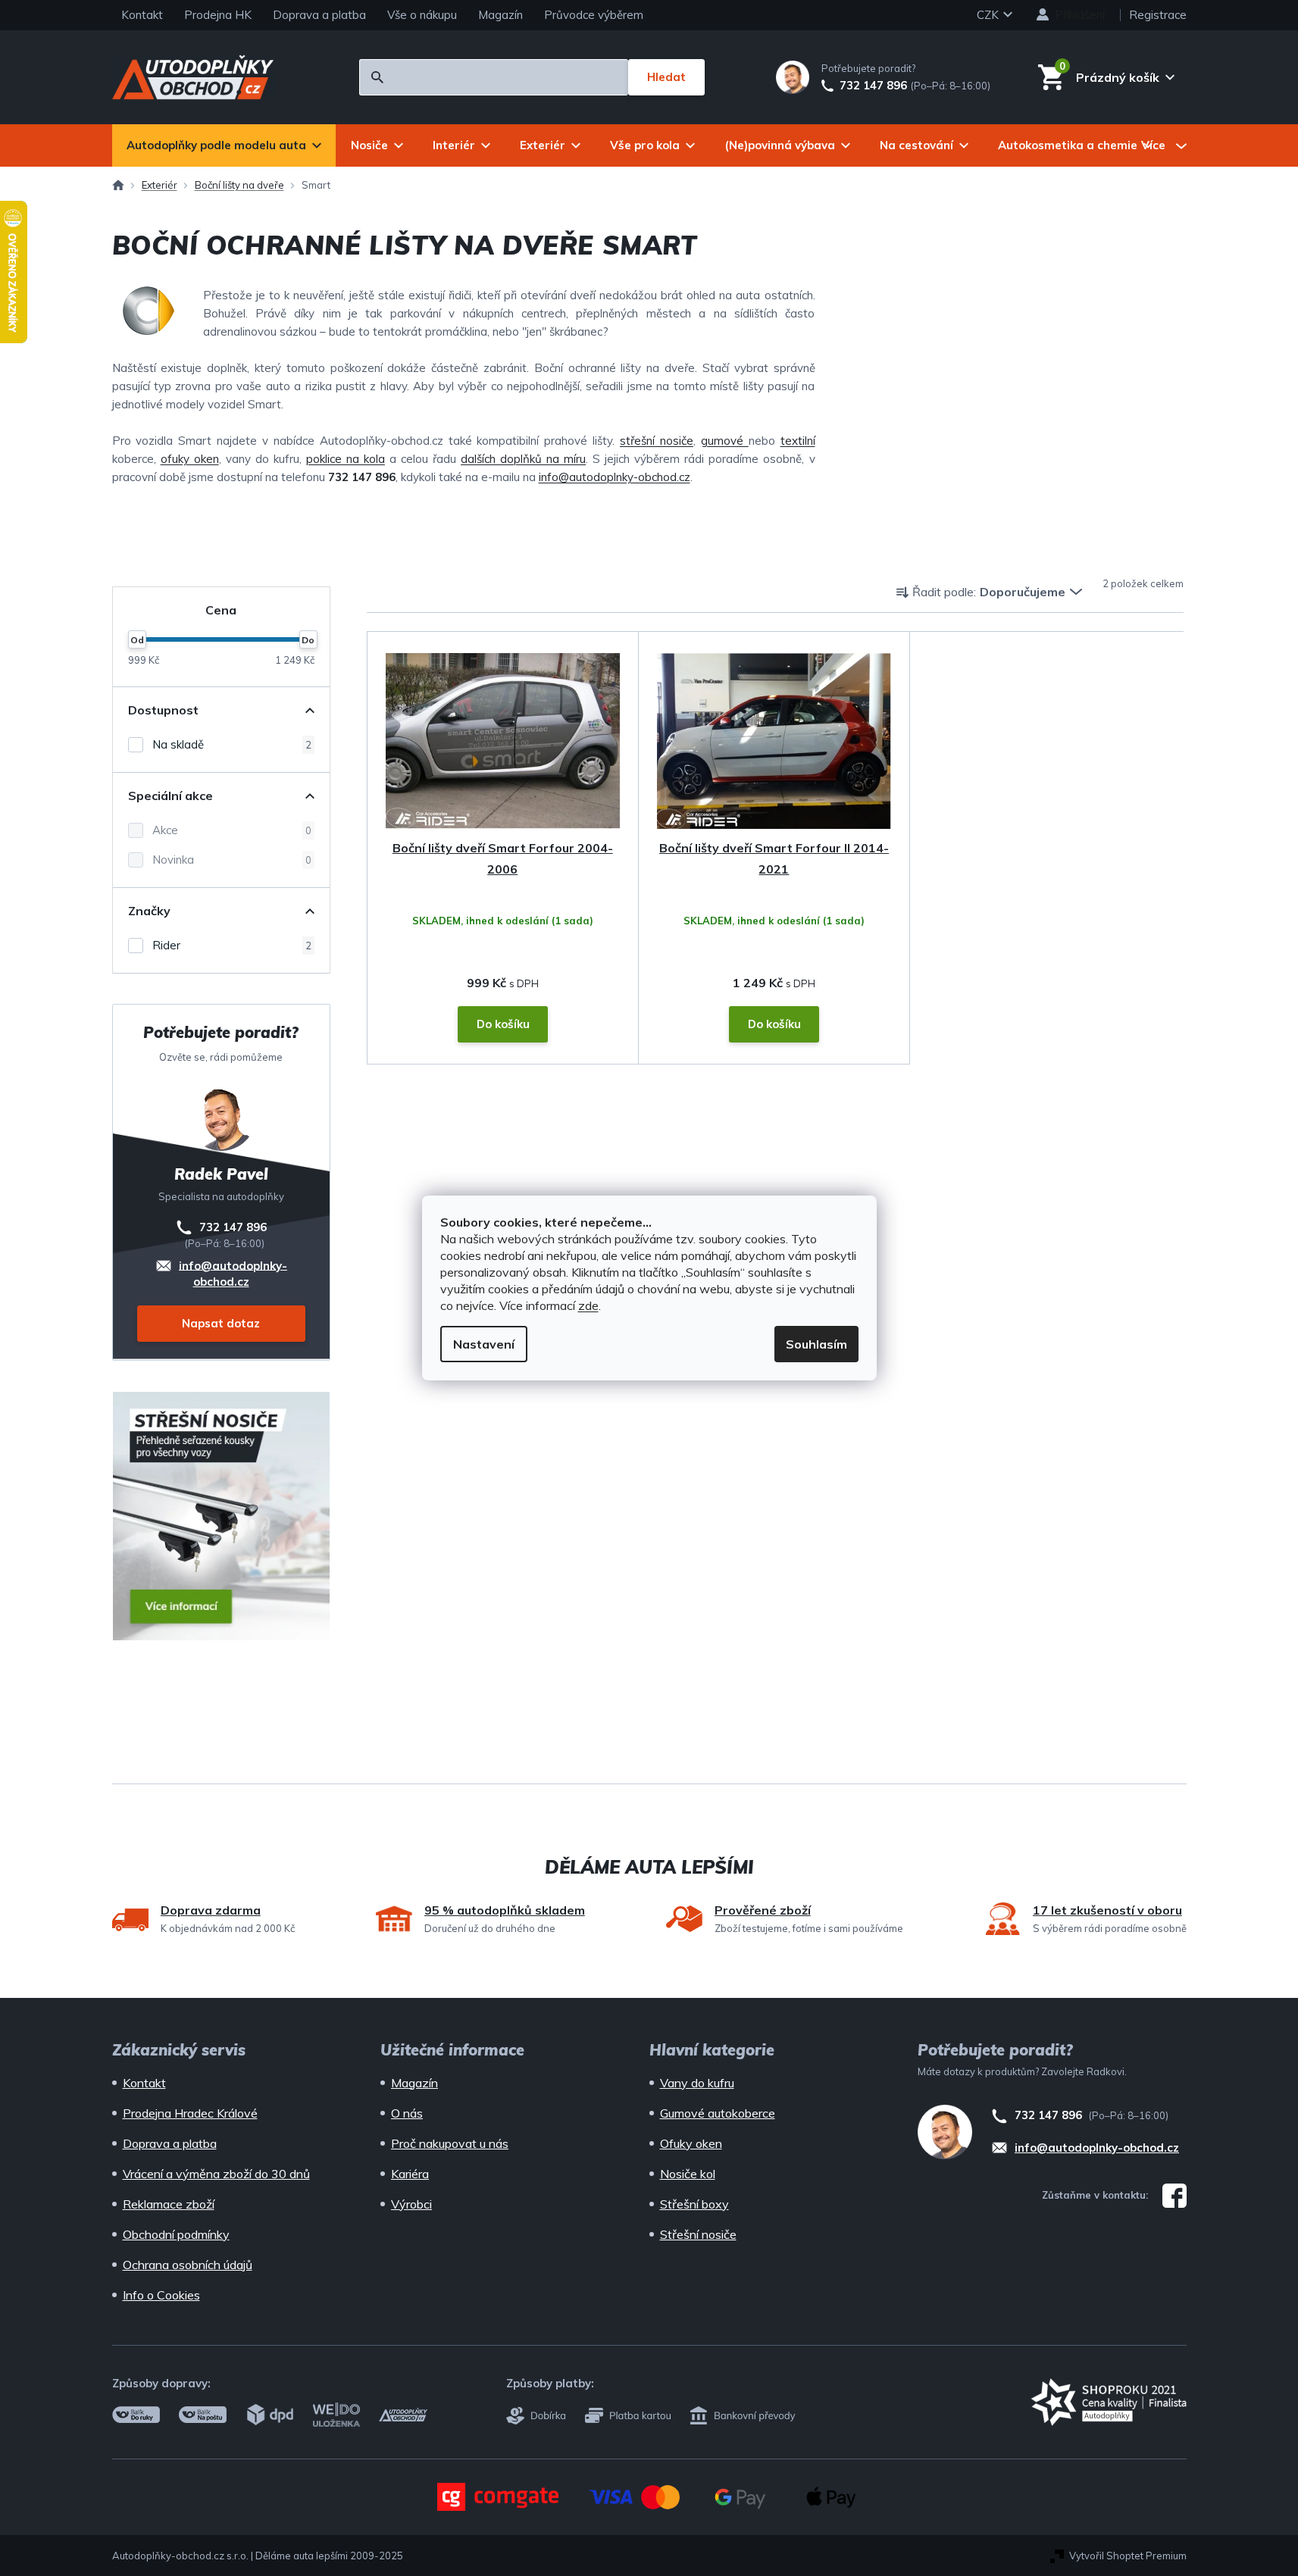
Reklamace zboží (169, 2204)
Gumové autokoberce (718, 2113)
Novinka (232, 860)
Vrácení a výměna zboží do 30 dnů (216, 2174)
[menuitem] (224, 145)
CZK (989, 15)
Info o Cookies (161, 2295)
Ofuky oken (691, 2143)
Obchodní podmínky (176, 2234)
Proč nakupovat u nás (450, 2143)
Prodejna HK (218, 15)
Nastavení (484, 1344)
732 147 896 (873, 86)
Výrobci (411, 2204)
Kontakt (142, 15)
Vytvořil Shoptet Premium (1128, 2556)
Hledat (666, 77)
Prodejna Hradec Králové (190, 2113)
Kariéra (410, 2174)
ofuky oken (190, 459)
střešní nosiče (657, 441)
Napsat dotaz (221, 1323)
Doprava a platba (319, 15)
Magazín (500, 15)
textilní (798, 441)
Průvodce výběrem (594, 15)
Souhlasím (816, 1344)
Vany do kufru (697, 2083)
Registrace (1158, 15)
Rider (232, 945)
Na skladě (232, 744)
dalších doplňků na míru (523, 459)
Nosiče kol (688, 2174)
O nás (407, 2113)
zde (588, 1305)
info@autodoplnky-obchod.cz (615, 477)
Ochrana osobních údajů (188, 2265)
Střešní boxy (694, 2204)
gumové (725, 441)
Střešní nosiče (698, 2234)
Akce (232, 830)
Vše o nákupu (422, 15)
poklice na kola (346, 459)
